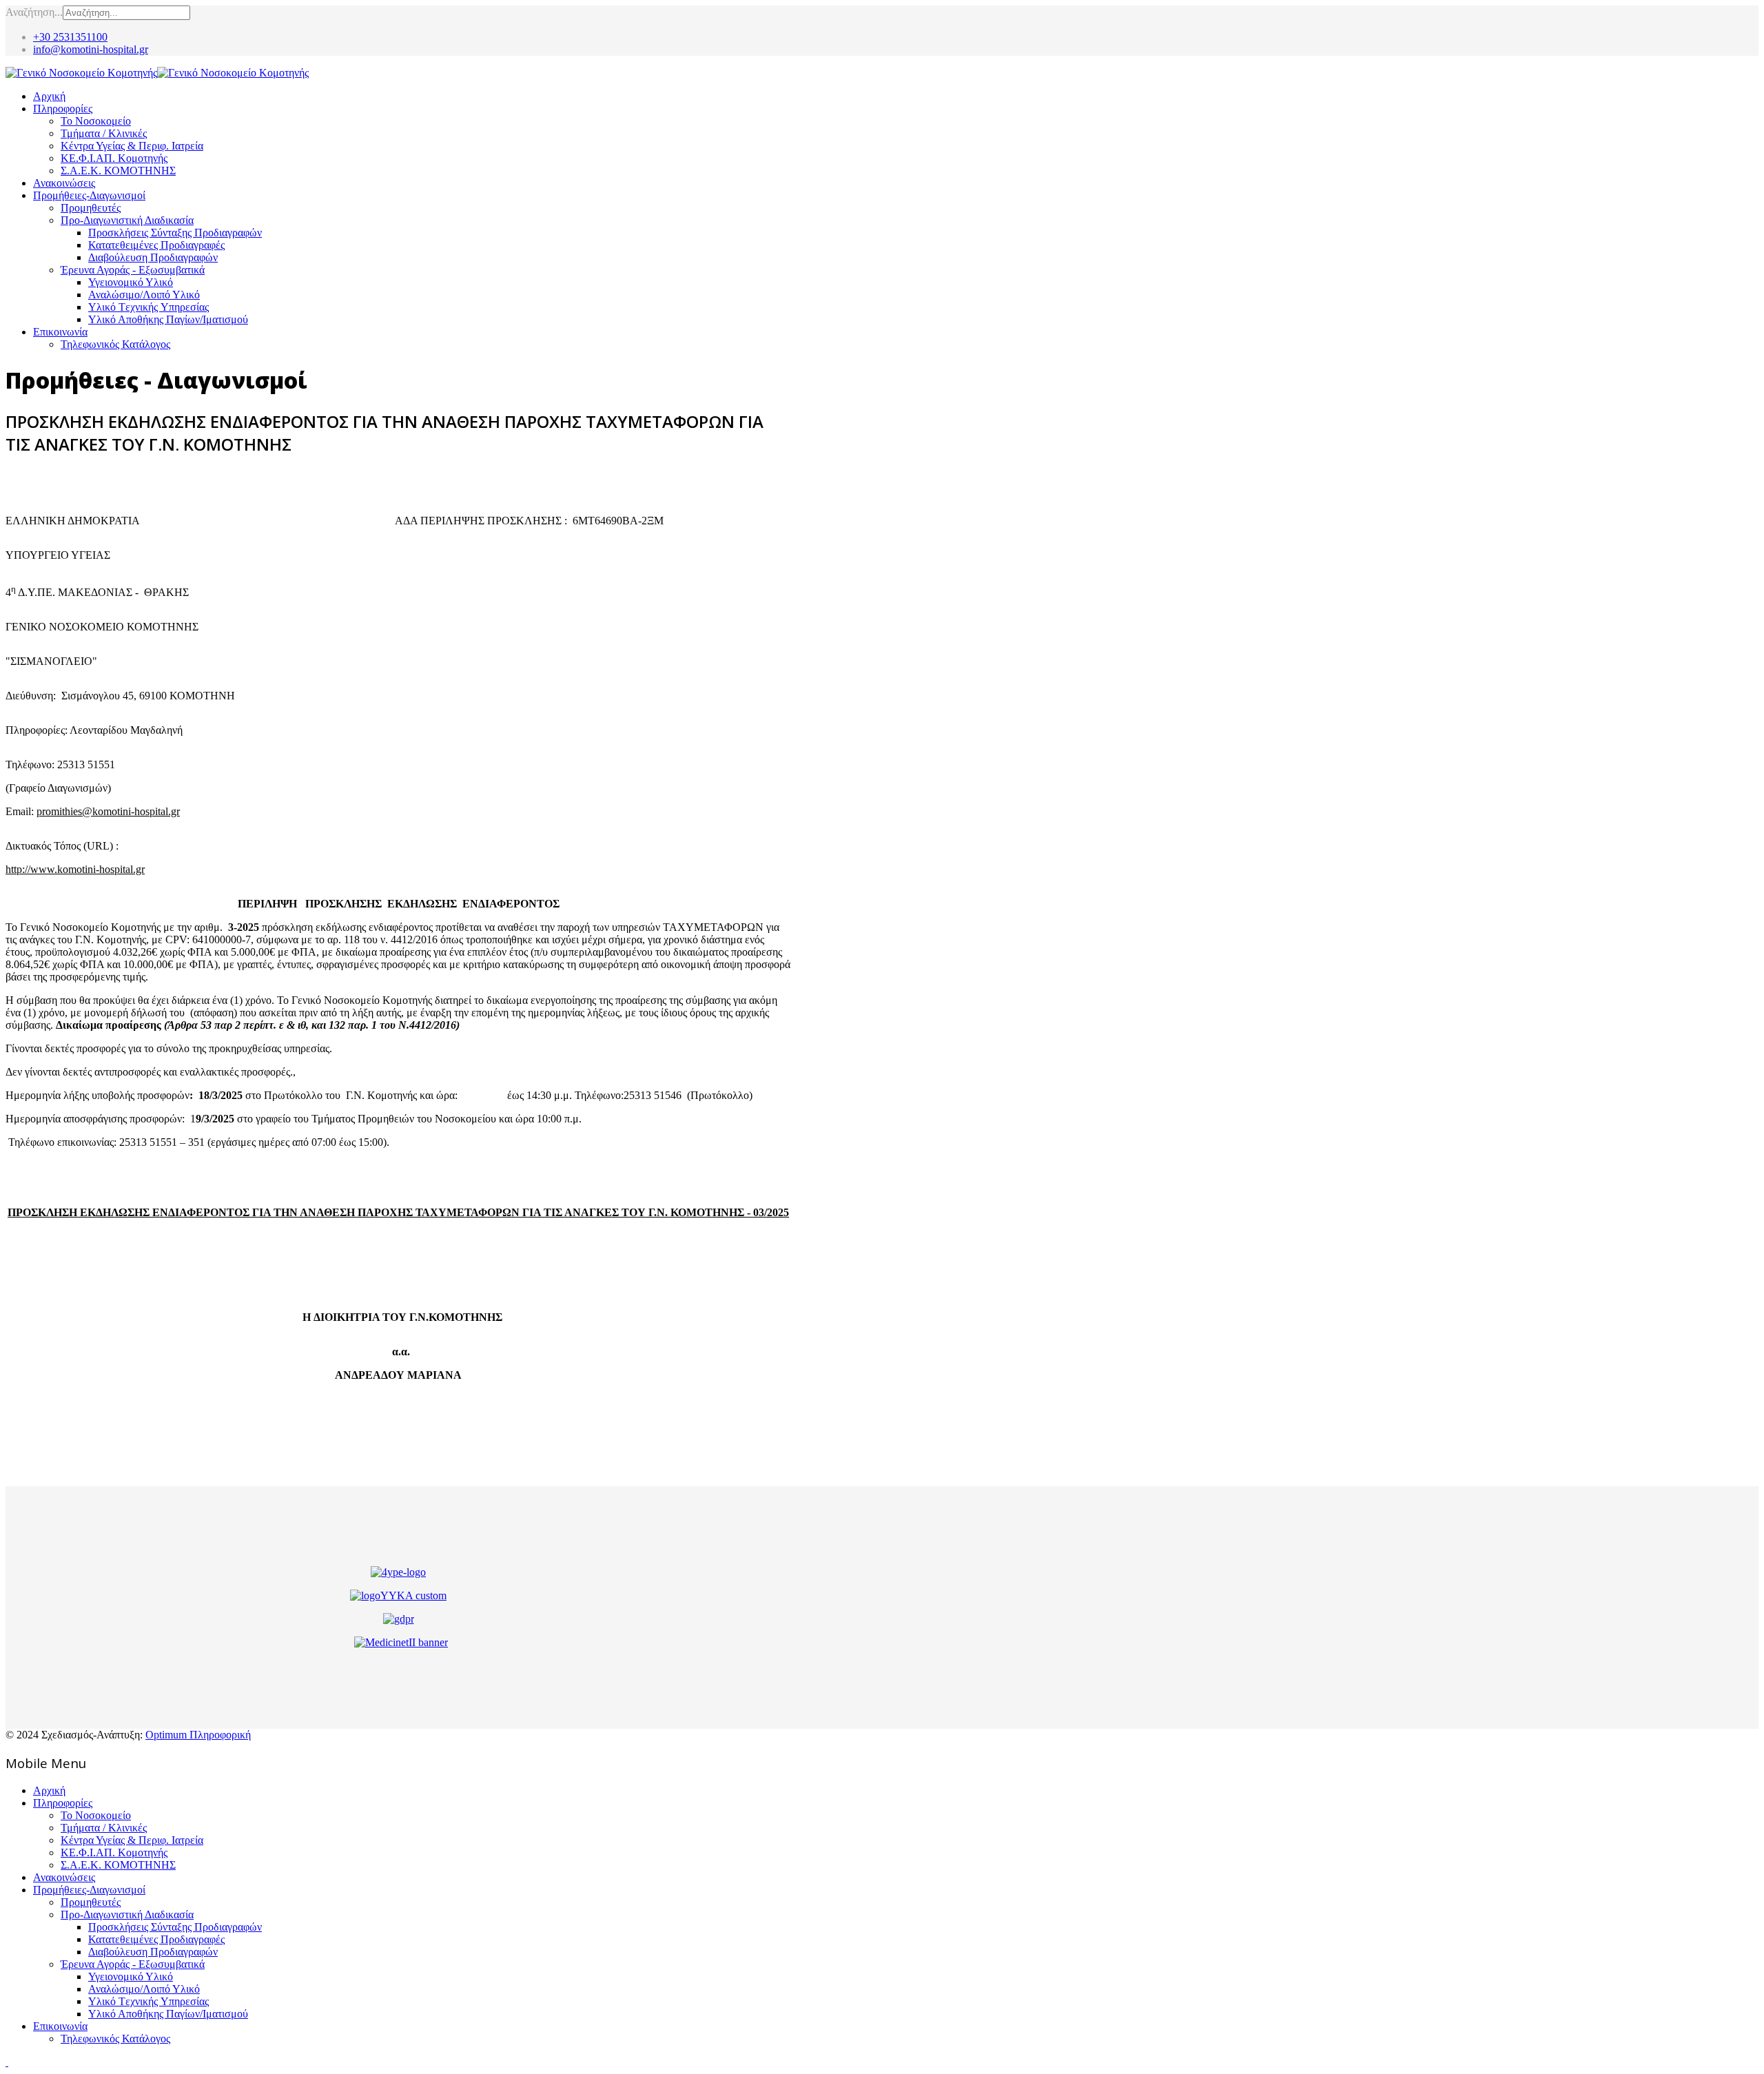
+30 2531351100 (70, 37)
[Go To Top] (7, 2062)
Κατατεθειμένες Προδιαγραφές (156, 245)
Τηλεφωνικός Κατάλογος (115, 344)
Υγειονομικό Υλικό (131, 282)
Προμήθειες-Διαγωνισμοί (89, 195)
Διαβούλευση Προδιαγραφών (153, 257)
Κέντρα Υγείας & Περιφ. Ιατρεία (132, 146)
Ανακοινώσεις (64, 183)
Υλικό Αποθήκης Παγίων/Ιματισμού (168, 319)
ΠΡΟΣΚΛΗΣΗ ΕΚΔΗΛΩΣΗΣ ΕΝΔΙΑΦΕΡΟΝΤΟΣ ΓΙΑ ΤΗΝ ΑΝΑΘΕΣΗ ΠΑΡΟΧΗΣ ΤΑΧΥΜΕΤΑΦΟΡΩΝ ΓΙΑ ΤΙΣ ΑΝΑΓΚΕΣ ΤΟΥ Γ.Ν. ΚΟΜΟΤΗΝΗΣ (376, 1212)
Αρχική (49, 96)
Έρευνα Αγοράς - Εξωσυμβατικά (133, 270)
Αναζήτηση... (34, 12)
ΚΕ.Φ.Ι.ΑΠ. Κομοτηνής (114, 158)
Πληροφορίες (63, 109)
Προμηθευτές (91, 208)
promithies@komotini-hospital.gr (108, 811)
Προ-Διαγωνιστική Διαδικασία (127, 220)
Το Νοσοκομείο (96, 121)
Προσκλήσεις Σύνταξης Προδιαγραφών (175, 233)
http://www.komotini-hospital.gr (75, 869)
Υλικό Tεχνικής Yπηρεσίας (148, 307)
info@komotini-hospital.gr (91, 49)
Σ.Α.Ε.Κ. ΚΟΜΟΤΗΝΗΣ (118, 171)
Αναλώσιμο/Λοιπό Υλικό (144, 295)
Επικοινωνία (60, 332)
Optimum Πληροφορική (198, 1735)
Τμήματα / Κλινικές (104, 133)
